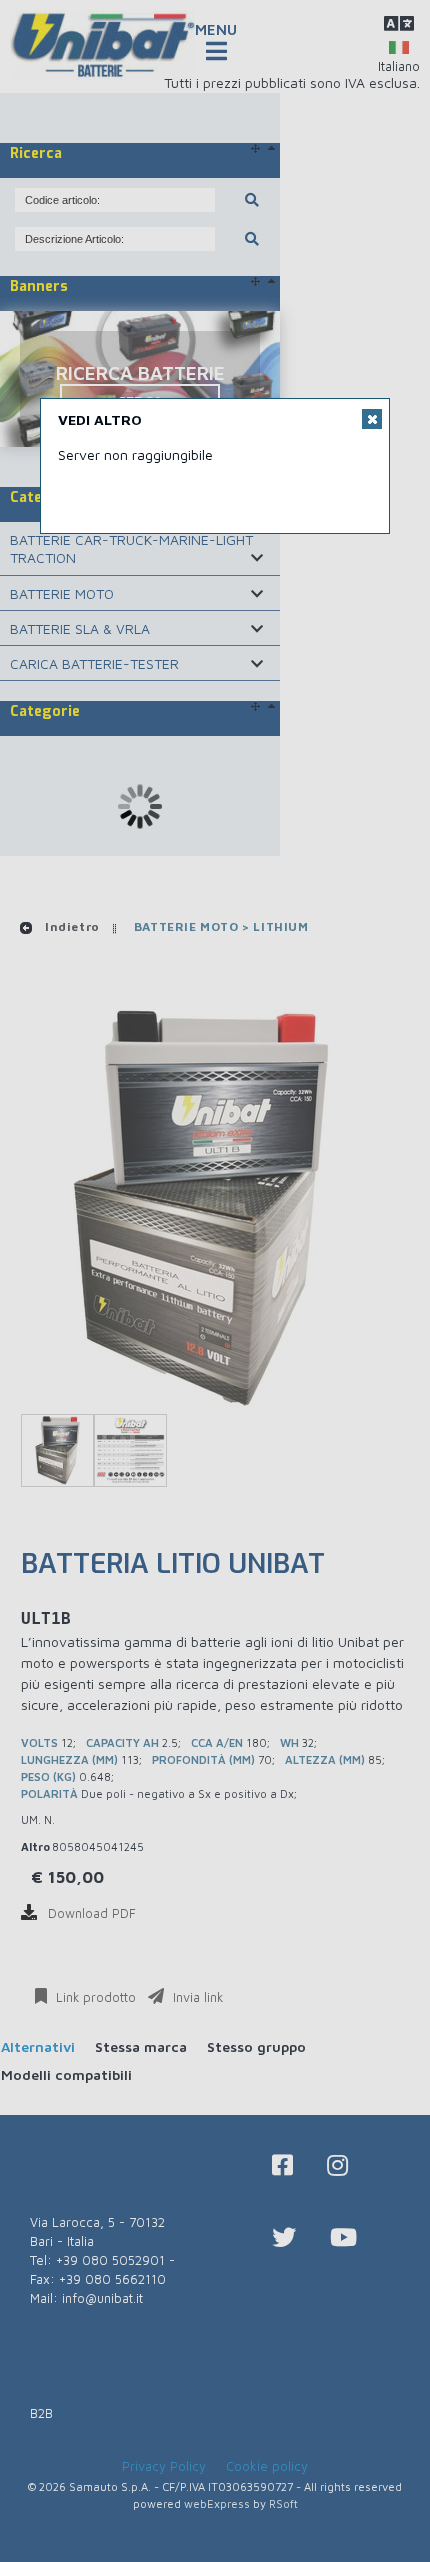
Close (372, 419)
